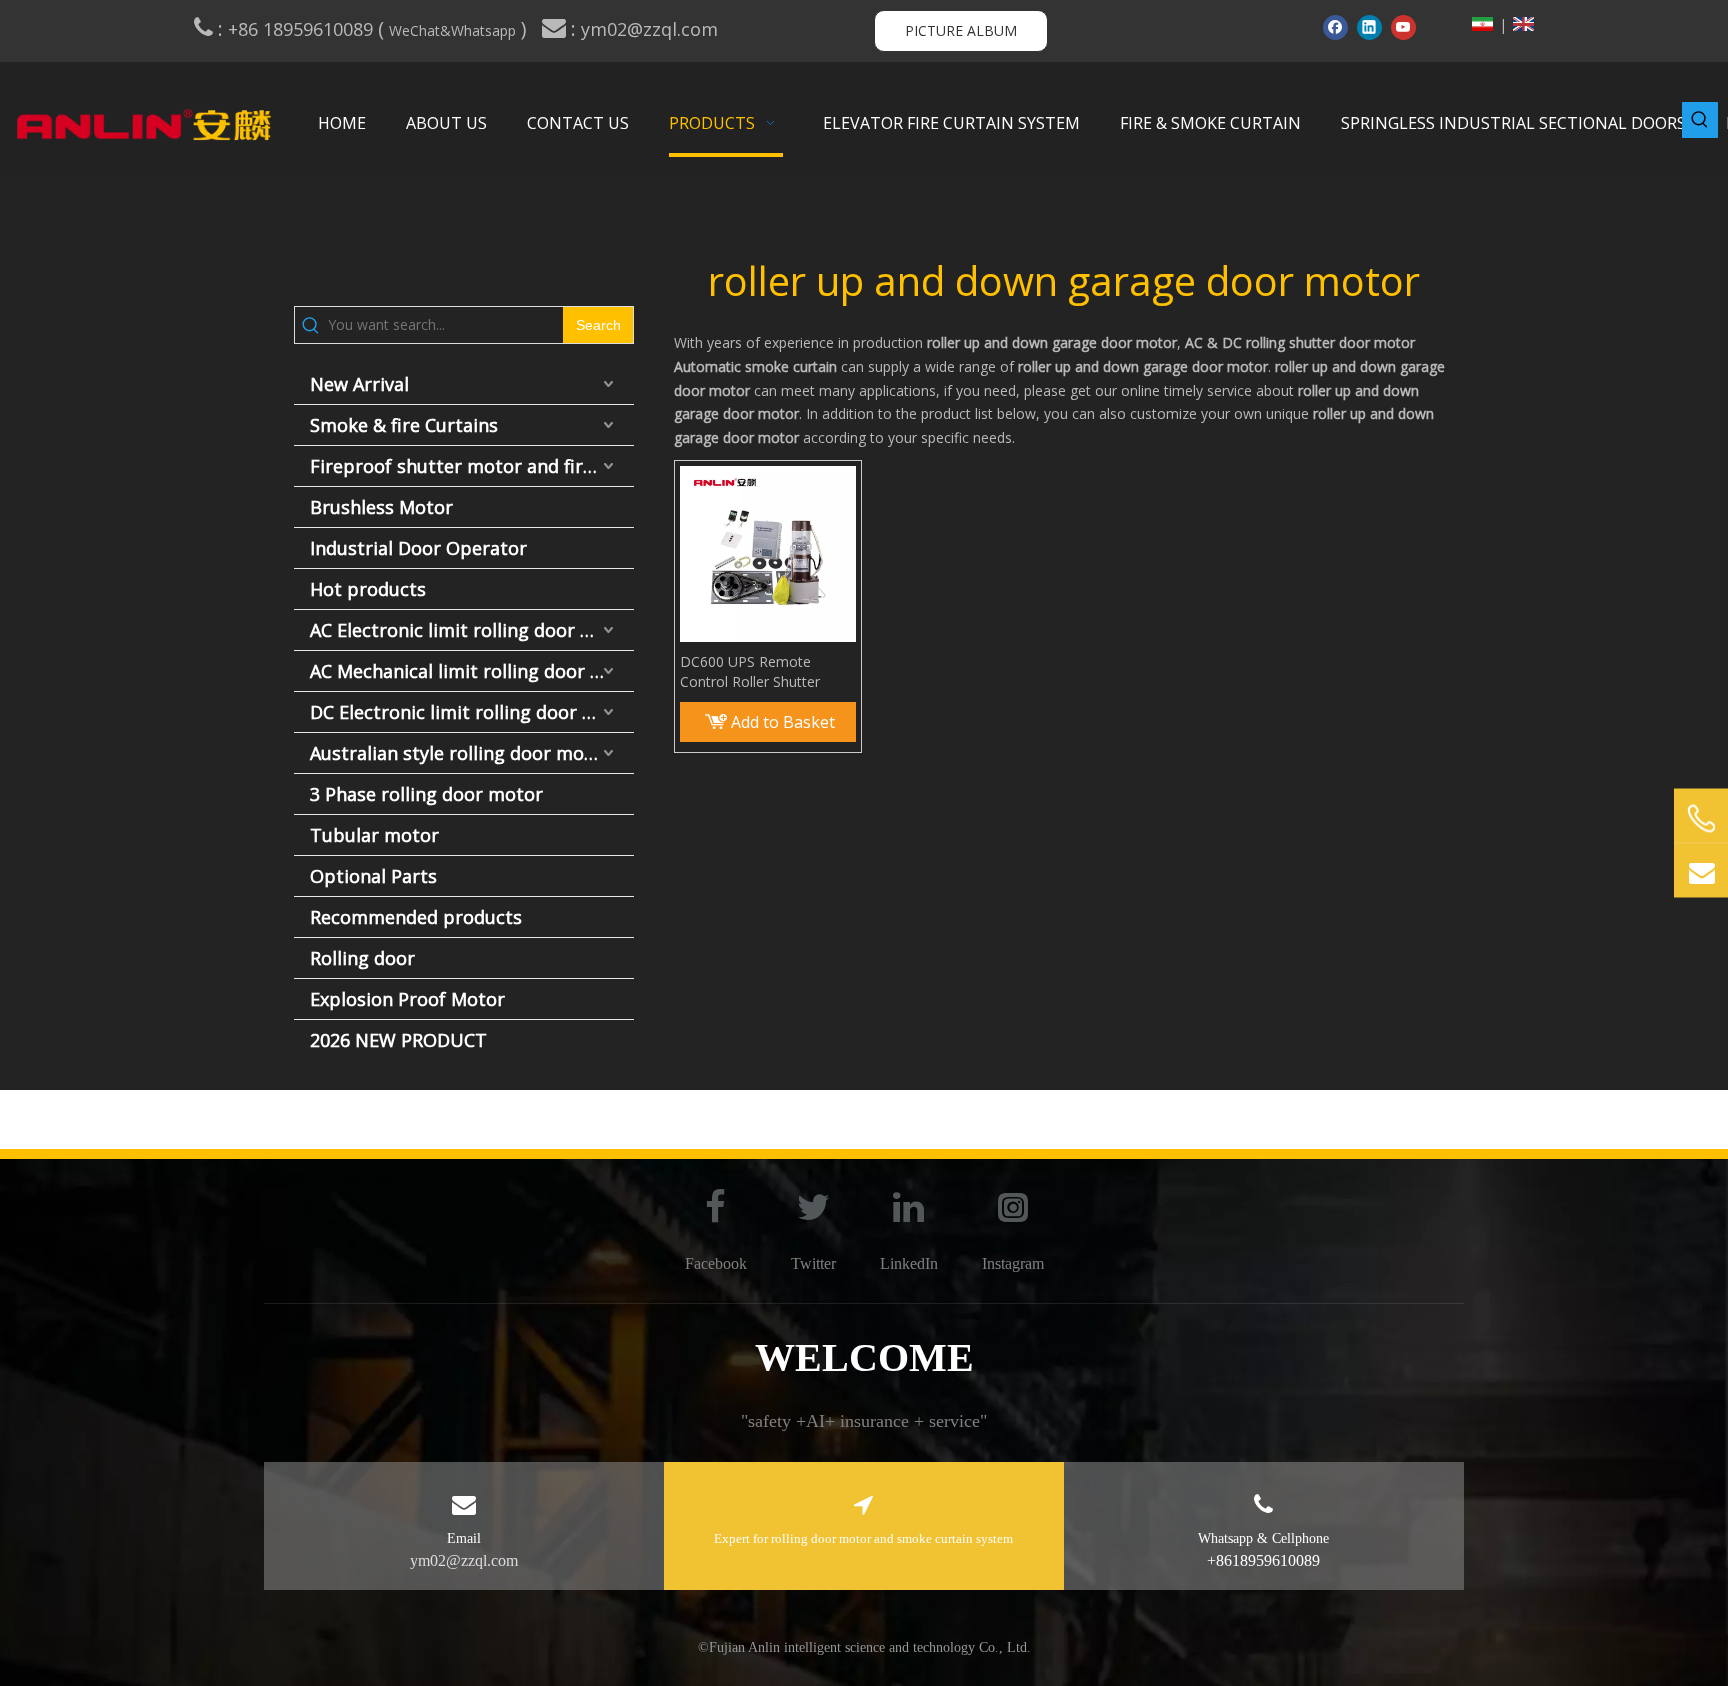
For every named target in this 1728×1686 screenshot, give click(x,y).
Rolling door (362, 958)
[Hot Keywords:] (1700, 120)
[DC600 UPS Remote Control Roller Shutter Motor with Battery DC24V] (768, 552)
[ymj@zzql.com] (1701, 871)
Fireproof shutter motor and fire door (472, 466)
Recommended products (416, 917)
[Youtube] (1403, 27)
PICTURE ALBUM (961, 30)
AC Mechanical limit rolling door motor (472, 671)
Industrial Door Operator (418, 548)
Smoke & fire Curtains (404, 425)
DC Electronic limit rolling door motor (472, 712)
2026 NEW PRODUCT (398, 1040)
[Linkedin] (1369, 27)
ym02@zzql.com (652, 29)
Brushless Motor (381, 507)
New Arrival (359, 384)
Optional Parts (373, 876)
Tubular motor (374, 835)
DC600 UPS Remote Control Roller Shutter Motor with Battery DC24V (766, 672)
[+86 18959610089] (1701, 819)
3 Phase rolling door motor (426, 794)
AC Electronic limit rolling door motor (472, 630)
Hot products (368, 589)
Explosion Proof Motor (407, 999)
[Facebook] (1335, 27)
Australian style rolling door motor (460, 753)
